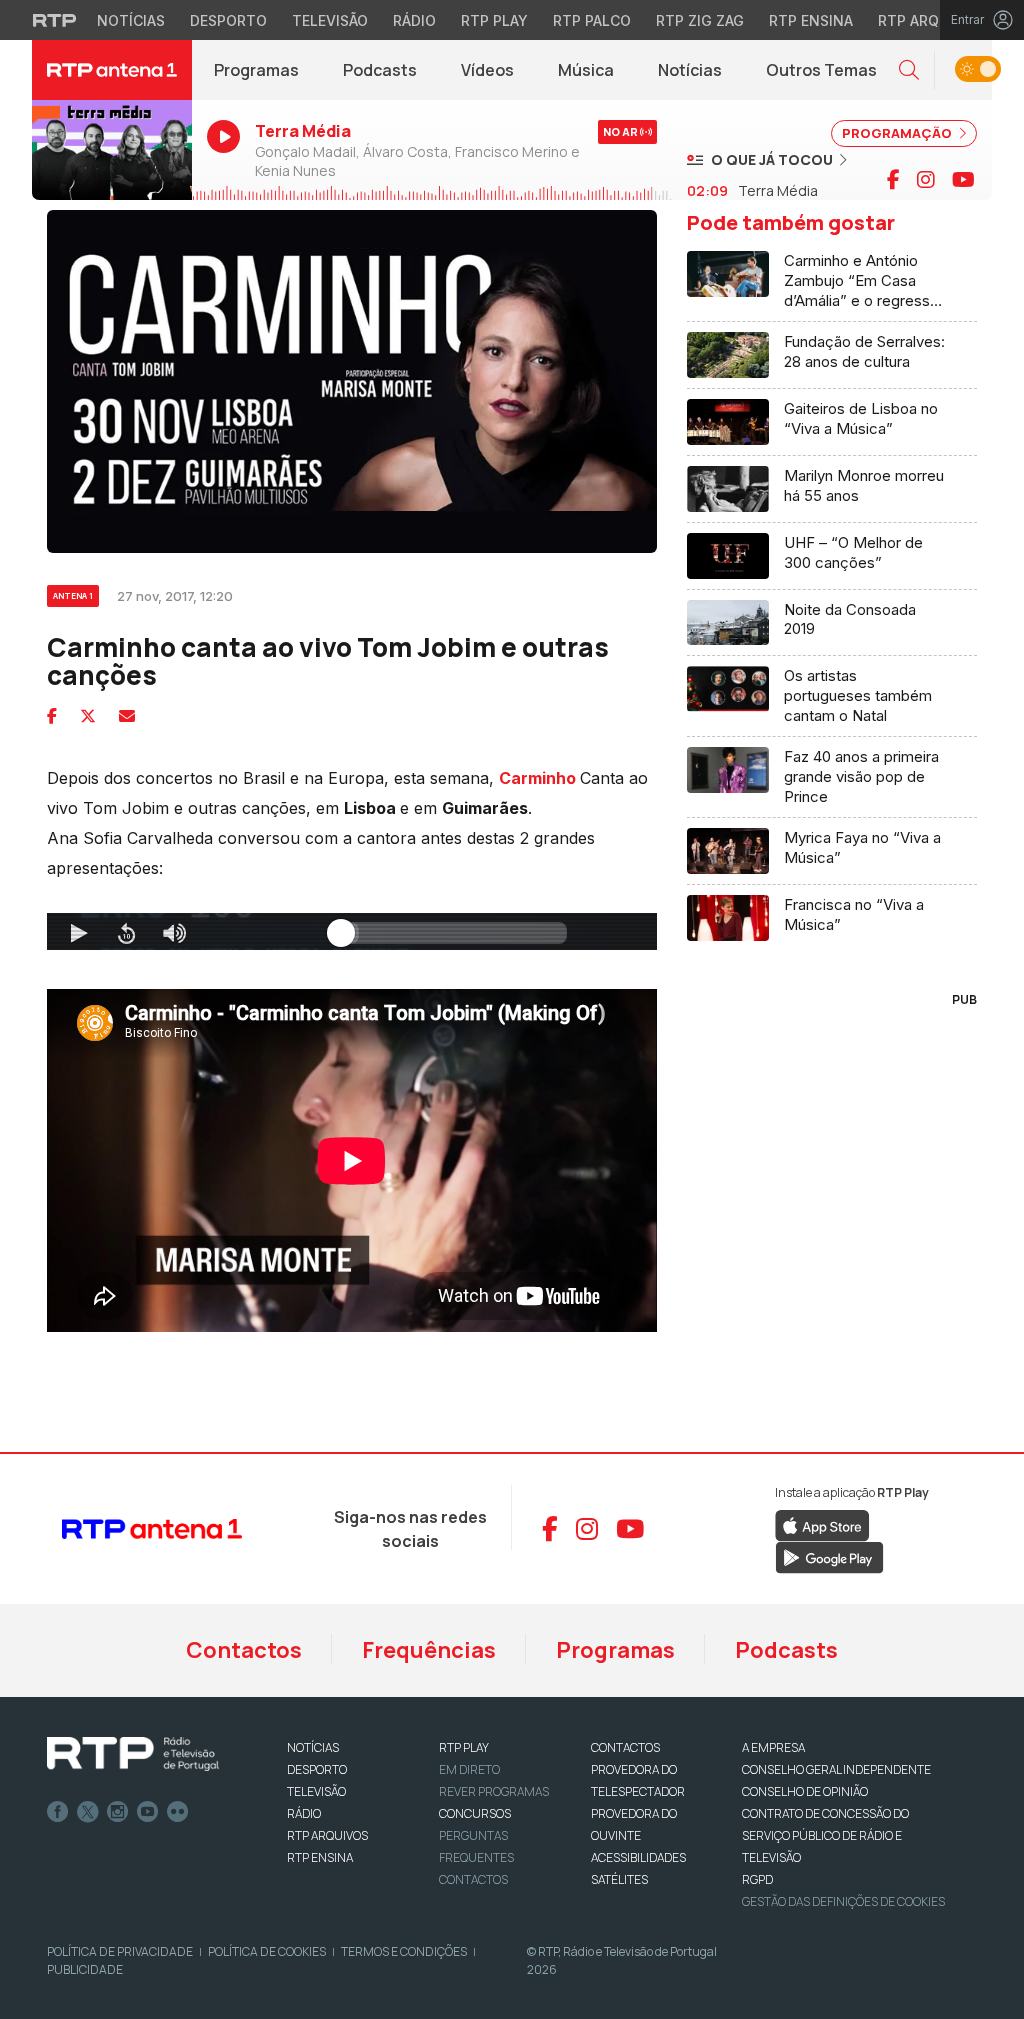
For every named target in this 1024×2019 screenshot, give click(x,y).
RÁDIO (304, 1813)
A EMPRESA (773, 1747)
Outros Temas (821, 70)
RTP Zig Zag (700, 20)
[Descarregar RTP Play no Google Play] (829, 1557)
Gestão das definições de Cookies (843, 1901)
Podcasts (380, 70)
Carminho (537, 778)
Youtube (148, 1812)
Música (586, 70)
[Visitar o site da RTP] (55, 20)
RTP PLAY (464, 1747)
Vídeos (487, 70)
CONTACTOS (625, 1747)
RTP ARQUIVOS (327, 1835)
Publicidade (85, 1969)
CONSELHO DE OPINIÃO (805, 1791)
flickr (178, 1812)
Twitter (88, 1812)
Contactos (244, 1650)
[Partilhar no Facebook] (52, 716)
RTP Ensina (811, 20)
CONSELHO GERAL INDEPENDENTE (836, 1769)
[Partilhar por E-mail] (127, 716)
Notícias (131, 20)
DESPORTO (317, 1769)
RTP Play (494, 20)
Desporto (228, 20)
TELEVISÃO (316, 1791)
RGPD (757, 1879)
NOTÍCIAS (313, 1747)
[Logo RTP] (133, 1754)
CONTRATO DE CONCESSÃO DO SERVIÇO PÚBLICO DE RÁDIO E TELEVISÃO (825, 1835)
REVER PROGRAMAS (494, 1791)
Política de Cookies (267, 1951)
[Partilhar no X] (88, 716)
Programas (256, 70)
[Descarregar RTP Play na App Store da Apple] (822, 1525)
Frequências (429, 1650)
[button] (909, 70)
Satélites (619, 1879)
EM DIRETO (469, 1769)
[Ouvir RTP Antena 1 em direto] (112, 151)
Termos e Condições (404, 1951)
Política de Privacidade (120, 1951)
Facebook (58, 1812)
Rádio (414, 20)
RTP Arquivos (930, 20)
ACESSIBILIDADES (638, 1857)
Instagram (118, 1812)
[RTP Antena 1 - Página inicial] (112, 70)
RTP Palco (592, 20)
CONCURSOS (475, 1813)
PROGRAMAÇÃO (898, 133)
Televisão (330, 20)
